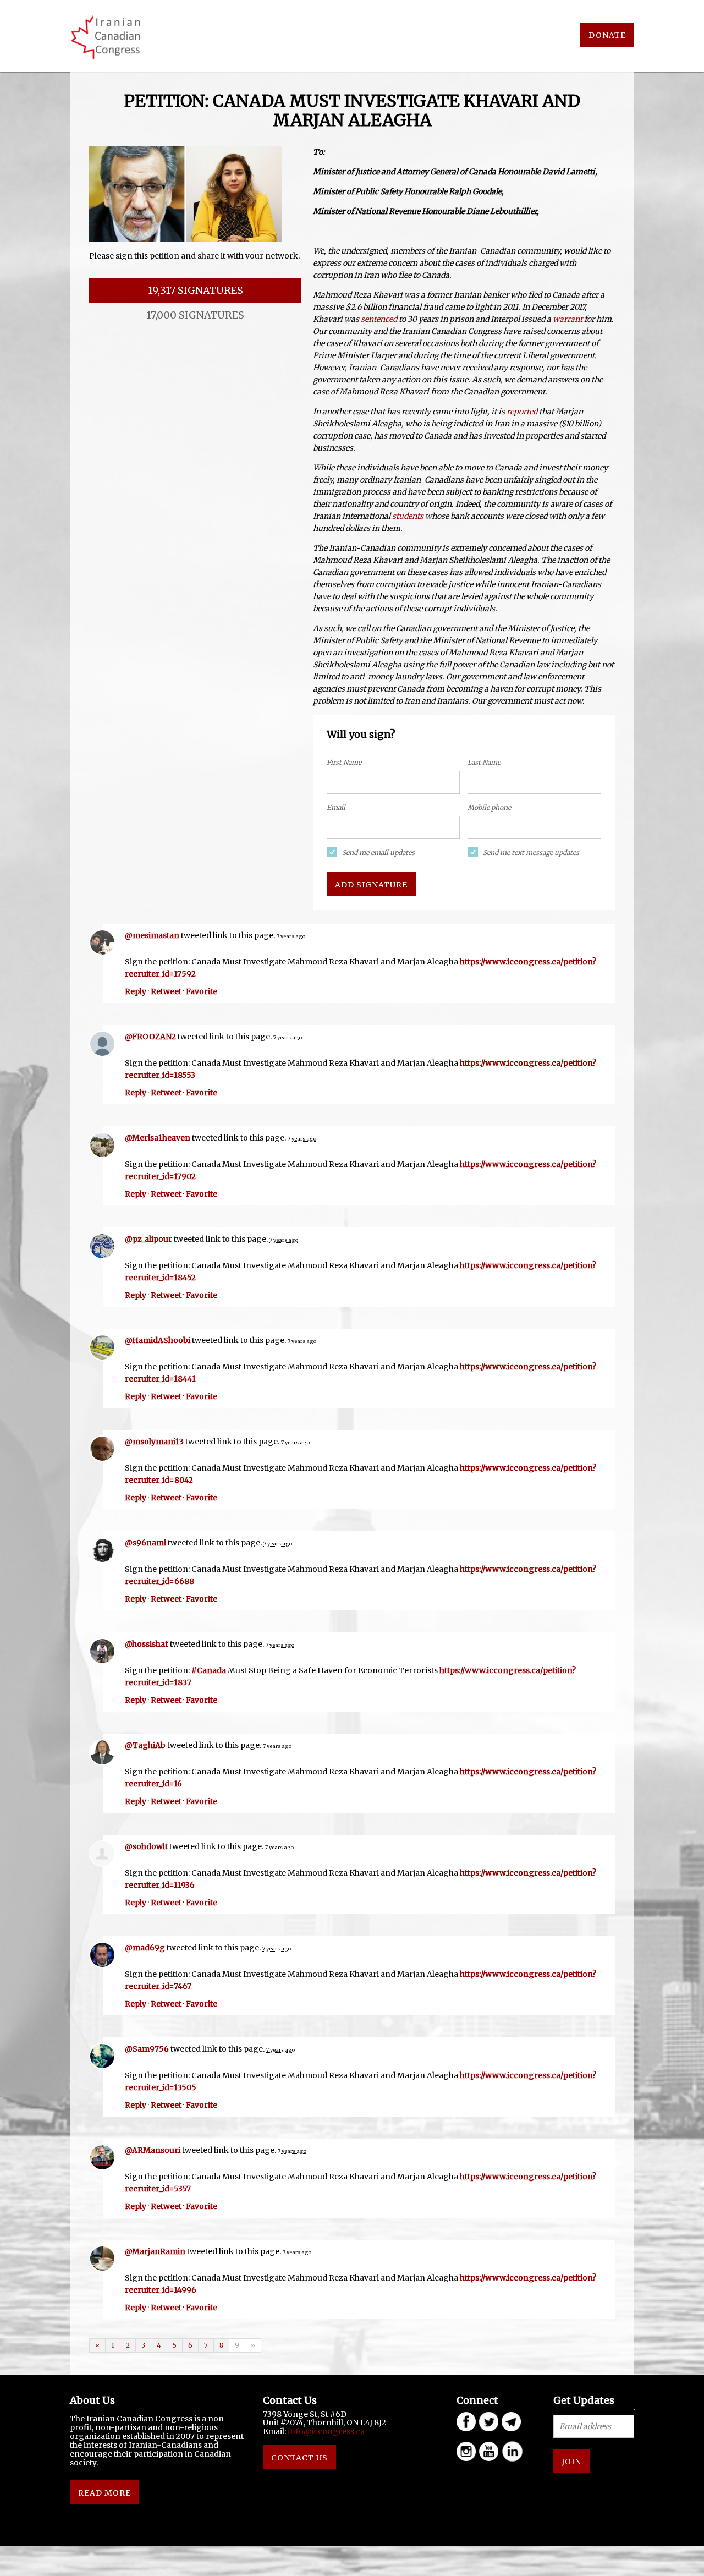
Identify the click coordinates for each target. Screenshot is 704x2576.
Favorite (202, 991)
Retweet (166, 991)
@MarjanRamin (155, 2251)
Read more (105, 2493)
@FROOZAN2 (150, 1037)
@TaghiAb (145, 1745)
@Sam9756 (147, 2049)
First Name (344, 762)
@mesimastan (152, 935)
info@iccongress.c (324, 2431)
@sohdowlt (146, 1846)
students (408, 516)
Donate (607, 35)
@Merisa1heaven (158, 1138)
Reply (136, 991)
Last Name (484, 762)
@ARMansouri (153, 2150)
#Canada (209, 1670)
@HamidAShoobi (158, 1340)
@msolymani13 (154, 1442)
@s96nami (145, 1543)
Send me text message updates (531, 853)
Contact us (299, 2458)
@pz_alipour (148, 1239)
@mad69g (145, 1948)
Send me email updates (378, 853)
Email (336, 807)
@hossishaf (147, 1644)
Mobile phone (489, 807)
